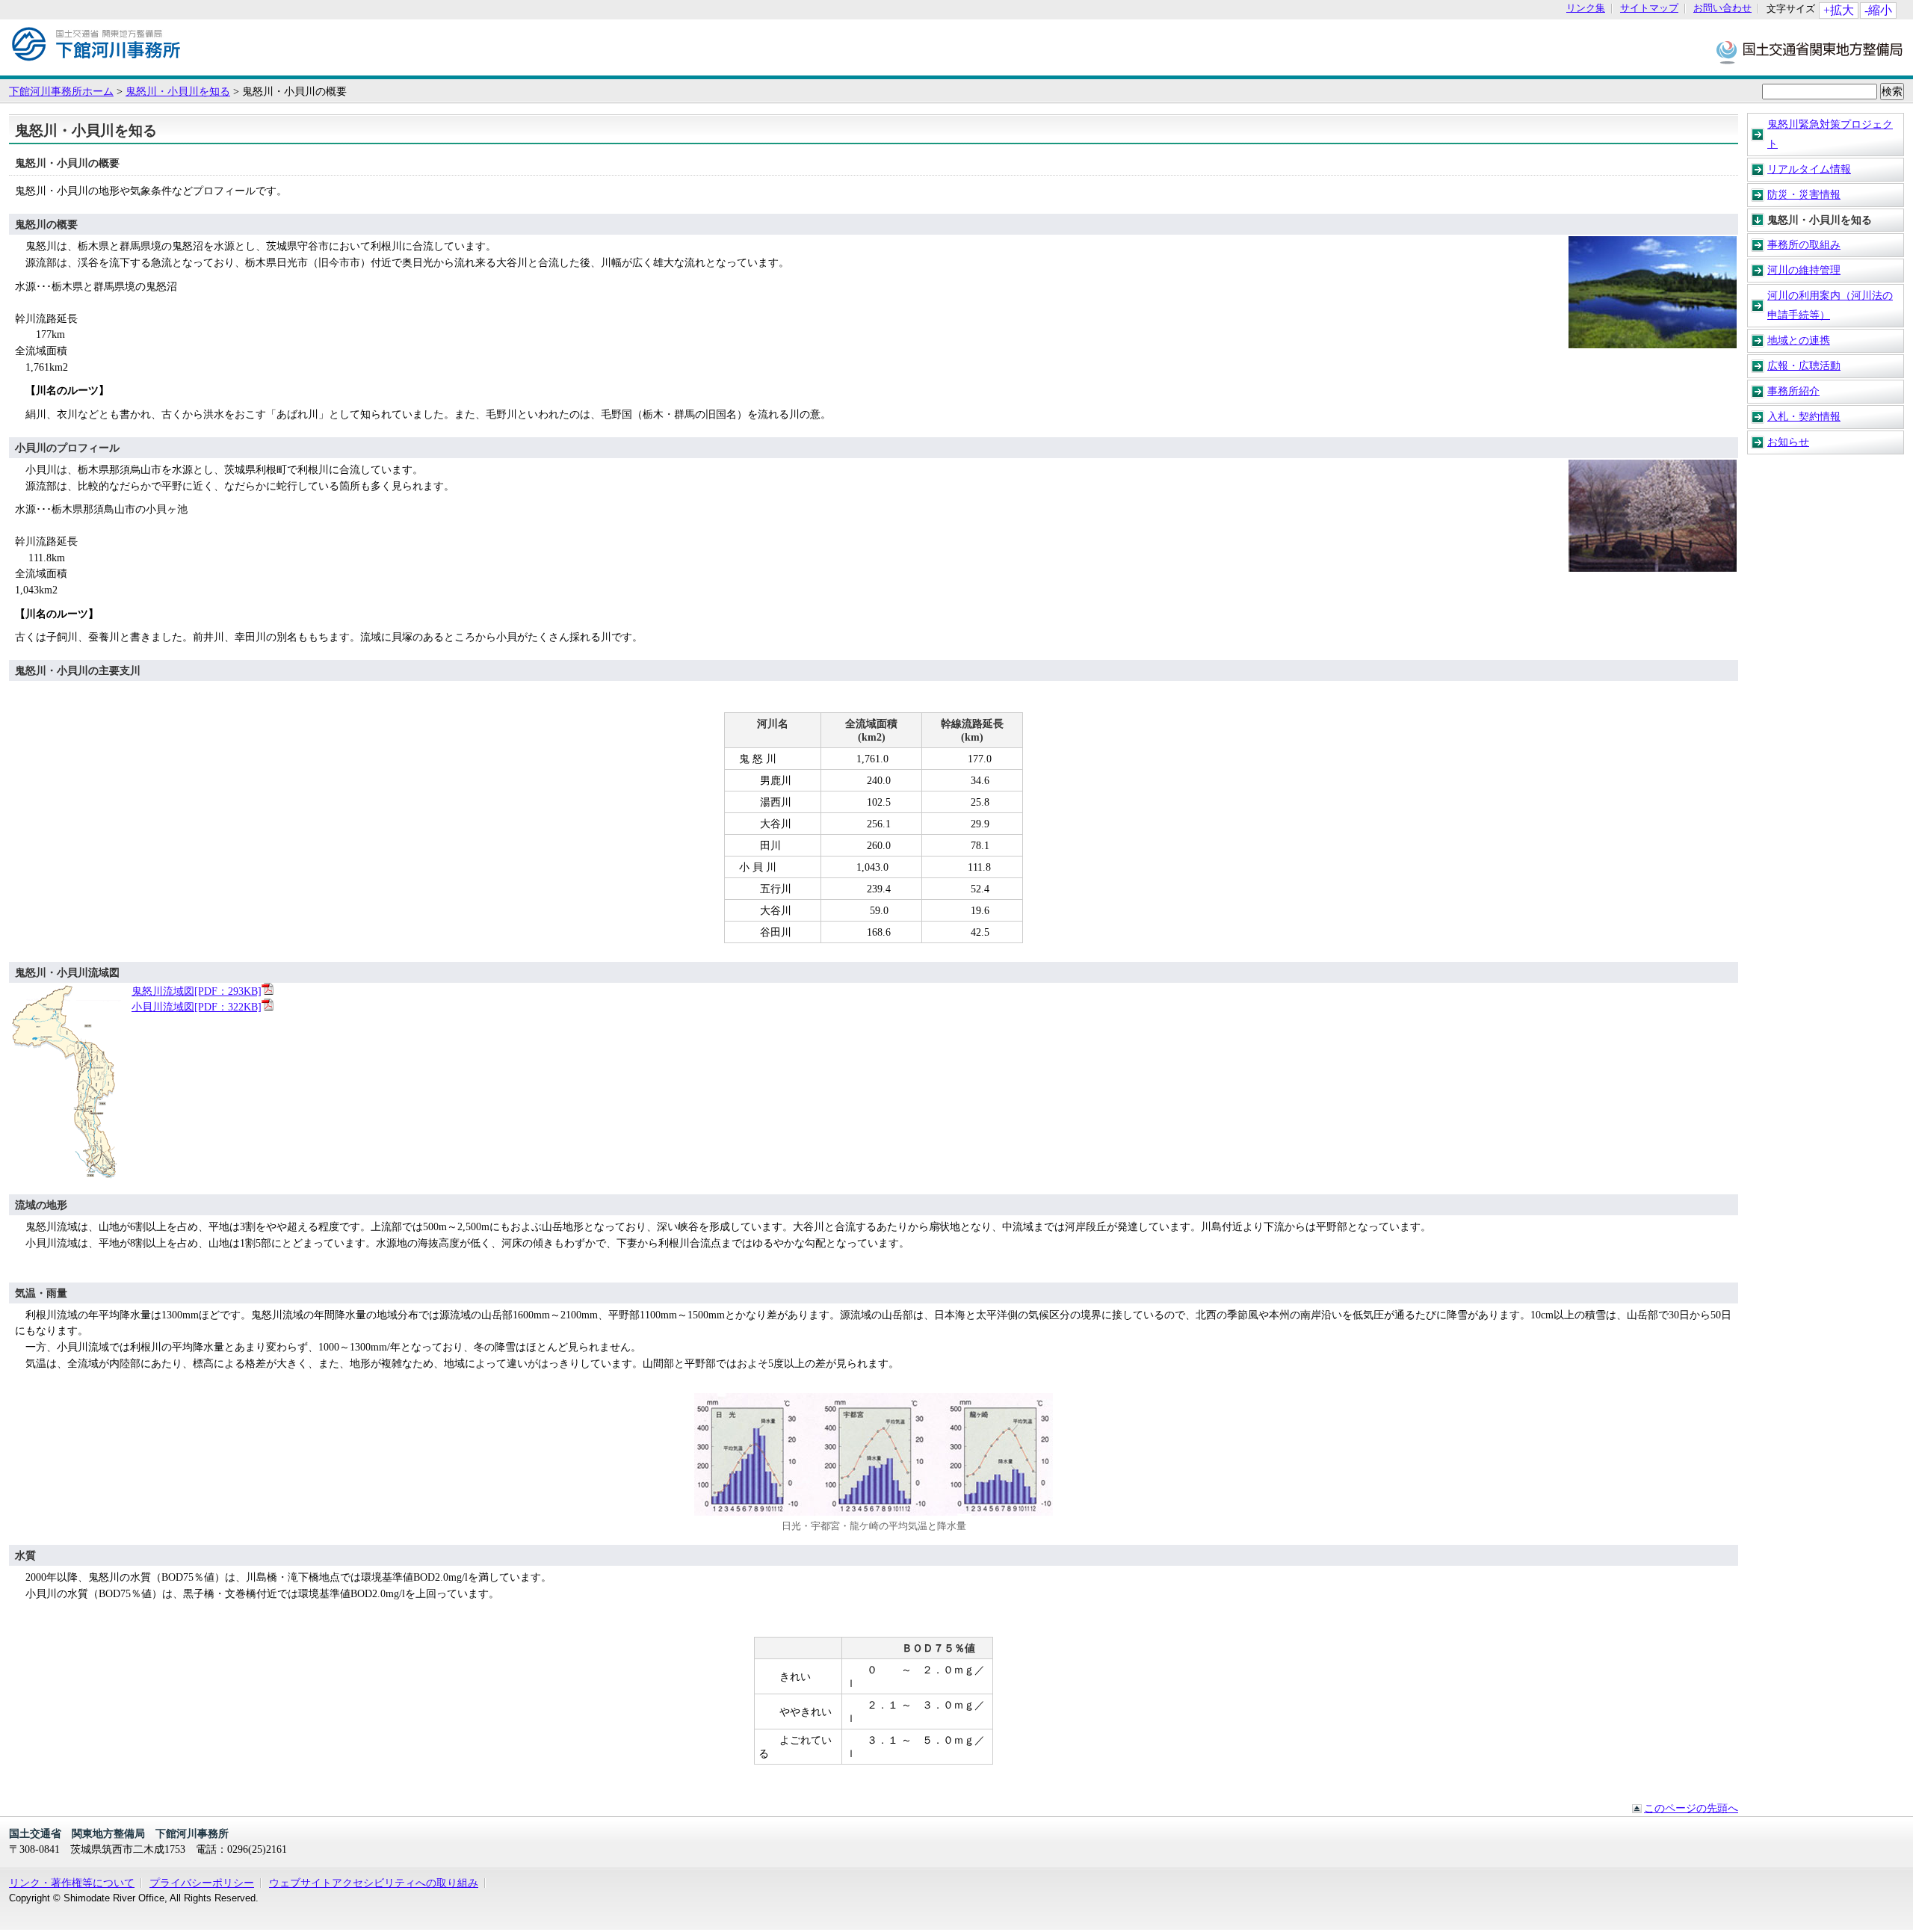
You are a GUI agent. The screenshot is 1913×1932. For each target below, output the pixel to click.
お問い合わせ (1722, 9)
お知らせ (1788, 442)
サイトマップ (1649, 9)
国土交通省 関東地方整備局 (1810, 51)
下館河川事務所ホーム (61, 91)
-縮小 (1878, 10)
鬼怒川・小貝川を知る (178, 91)
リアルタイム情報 (1809, 169)
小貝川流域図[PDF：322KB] (197, 1007)
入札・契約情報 (1804, 416)
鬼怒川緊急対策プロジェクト (1830, 134)
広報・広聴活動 (1804, 365)
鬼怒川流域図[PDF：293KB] (197, 991)
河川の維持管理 (1804, 270)
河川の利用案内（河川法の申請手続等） (1830, 305)
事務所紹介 (1793, 391)
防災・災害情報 (1804, 194)
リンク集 (1586, 9)
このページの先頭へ (1691, 1808)
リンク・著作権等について (72, 1883)
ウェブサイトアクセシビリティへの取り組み (374, 1883)
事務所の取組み (1804, 244)
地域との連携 (1799, 340)
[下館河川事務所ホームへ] (96, 68)
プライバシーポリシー (202, 1883)
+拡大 (1839, 10)
